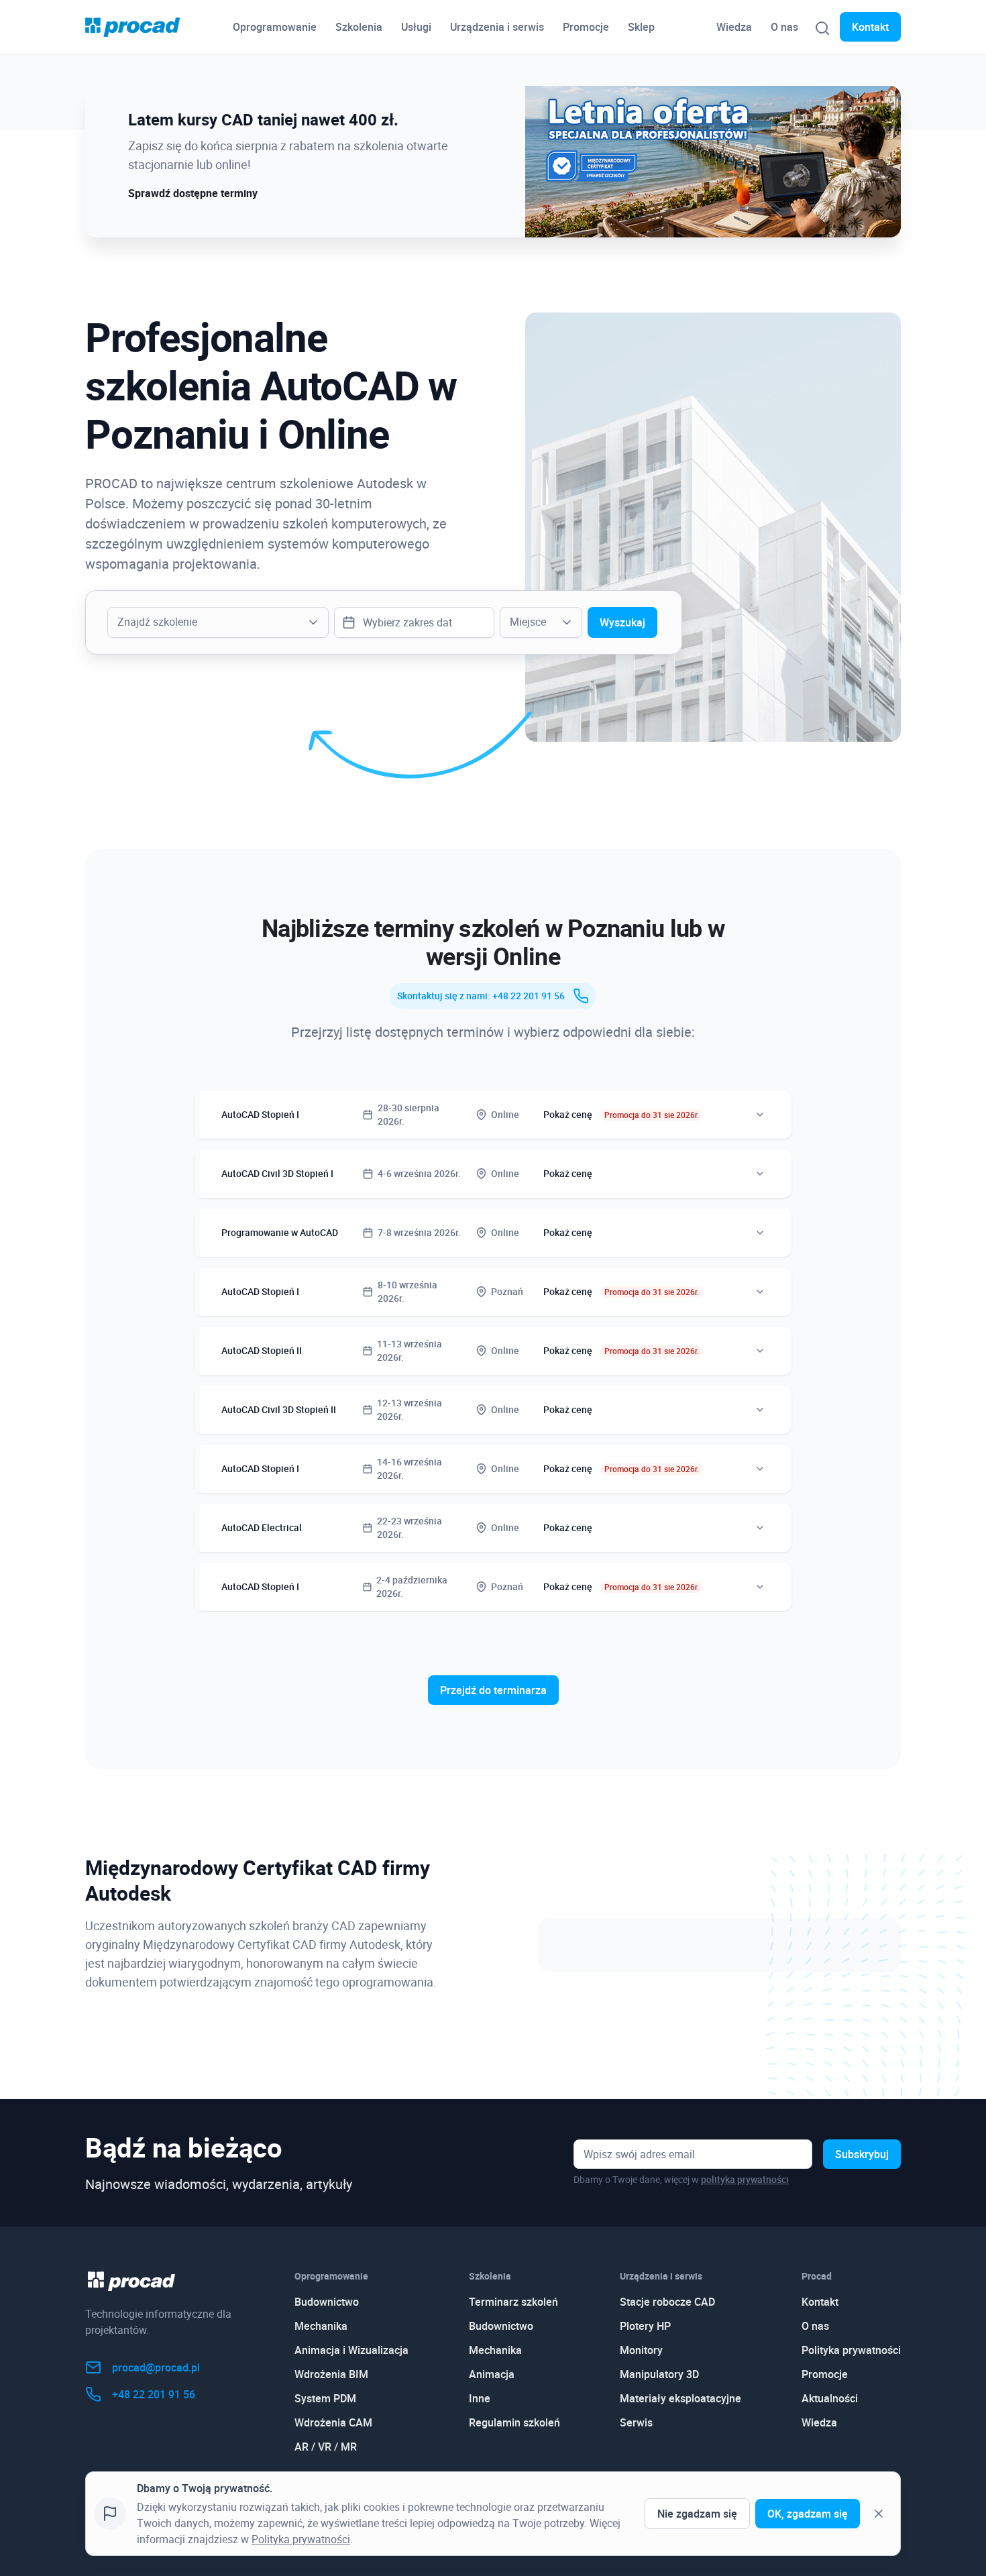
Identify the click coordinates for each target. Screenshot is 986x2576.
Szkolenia (359, 27)
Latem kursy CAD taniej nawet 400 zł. (263, 119)
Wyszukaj (622, 622)
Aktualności (830, 2398)
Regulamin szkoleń (514, 2422)
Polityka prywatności (851, 2350)
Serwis (636, 2422)
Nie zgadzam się (697, 2514)
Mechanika (321, 2326)
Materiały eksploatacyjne (680, 2398)
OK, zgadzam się (808, 2514)
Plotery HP (645, 2326)
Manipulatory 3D (659, 2374)
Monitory (641, 2350)
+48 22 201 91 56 (154, 2394)
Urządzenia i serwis (497, 27)
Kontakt (870, 27)
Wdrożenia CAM (333, 2422)
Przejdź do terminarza (493, 1690)
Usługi (416, 27)
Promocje (586, 27)
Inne (480, 2398)
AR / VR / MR (326, 2447)
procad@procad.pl (156, 2367)
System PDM (325, 2398)
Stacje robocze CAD (667, 2302)
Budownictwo (327, 2302)
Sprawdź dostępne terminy (193, 193)
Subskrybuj (862, 2154)
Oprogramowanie (275, 27)
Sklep (641, 27)
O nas (784, 27)
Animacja (492, 2374)
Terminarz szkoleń (513, 2302)
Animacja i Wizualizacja (351, 2350)
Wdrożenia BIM (331, 2374)
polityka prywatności (745, 2179)
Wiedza (734, 27)
